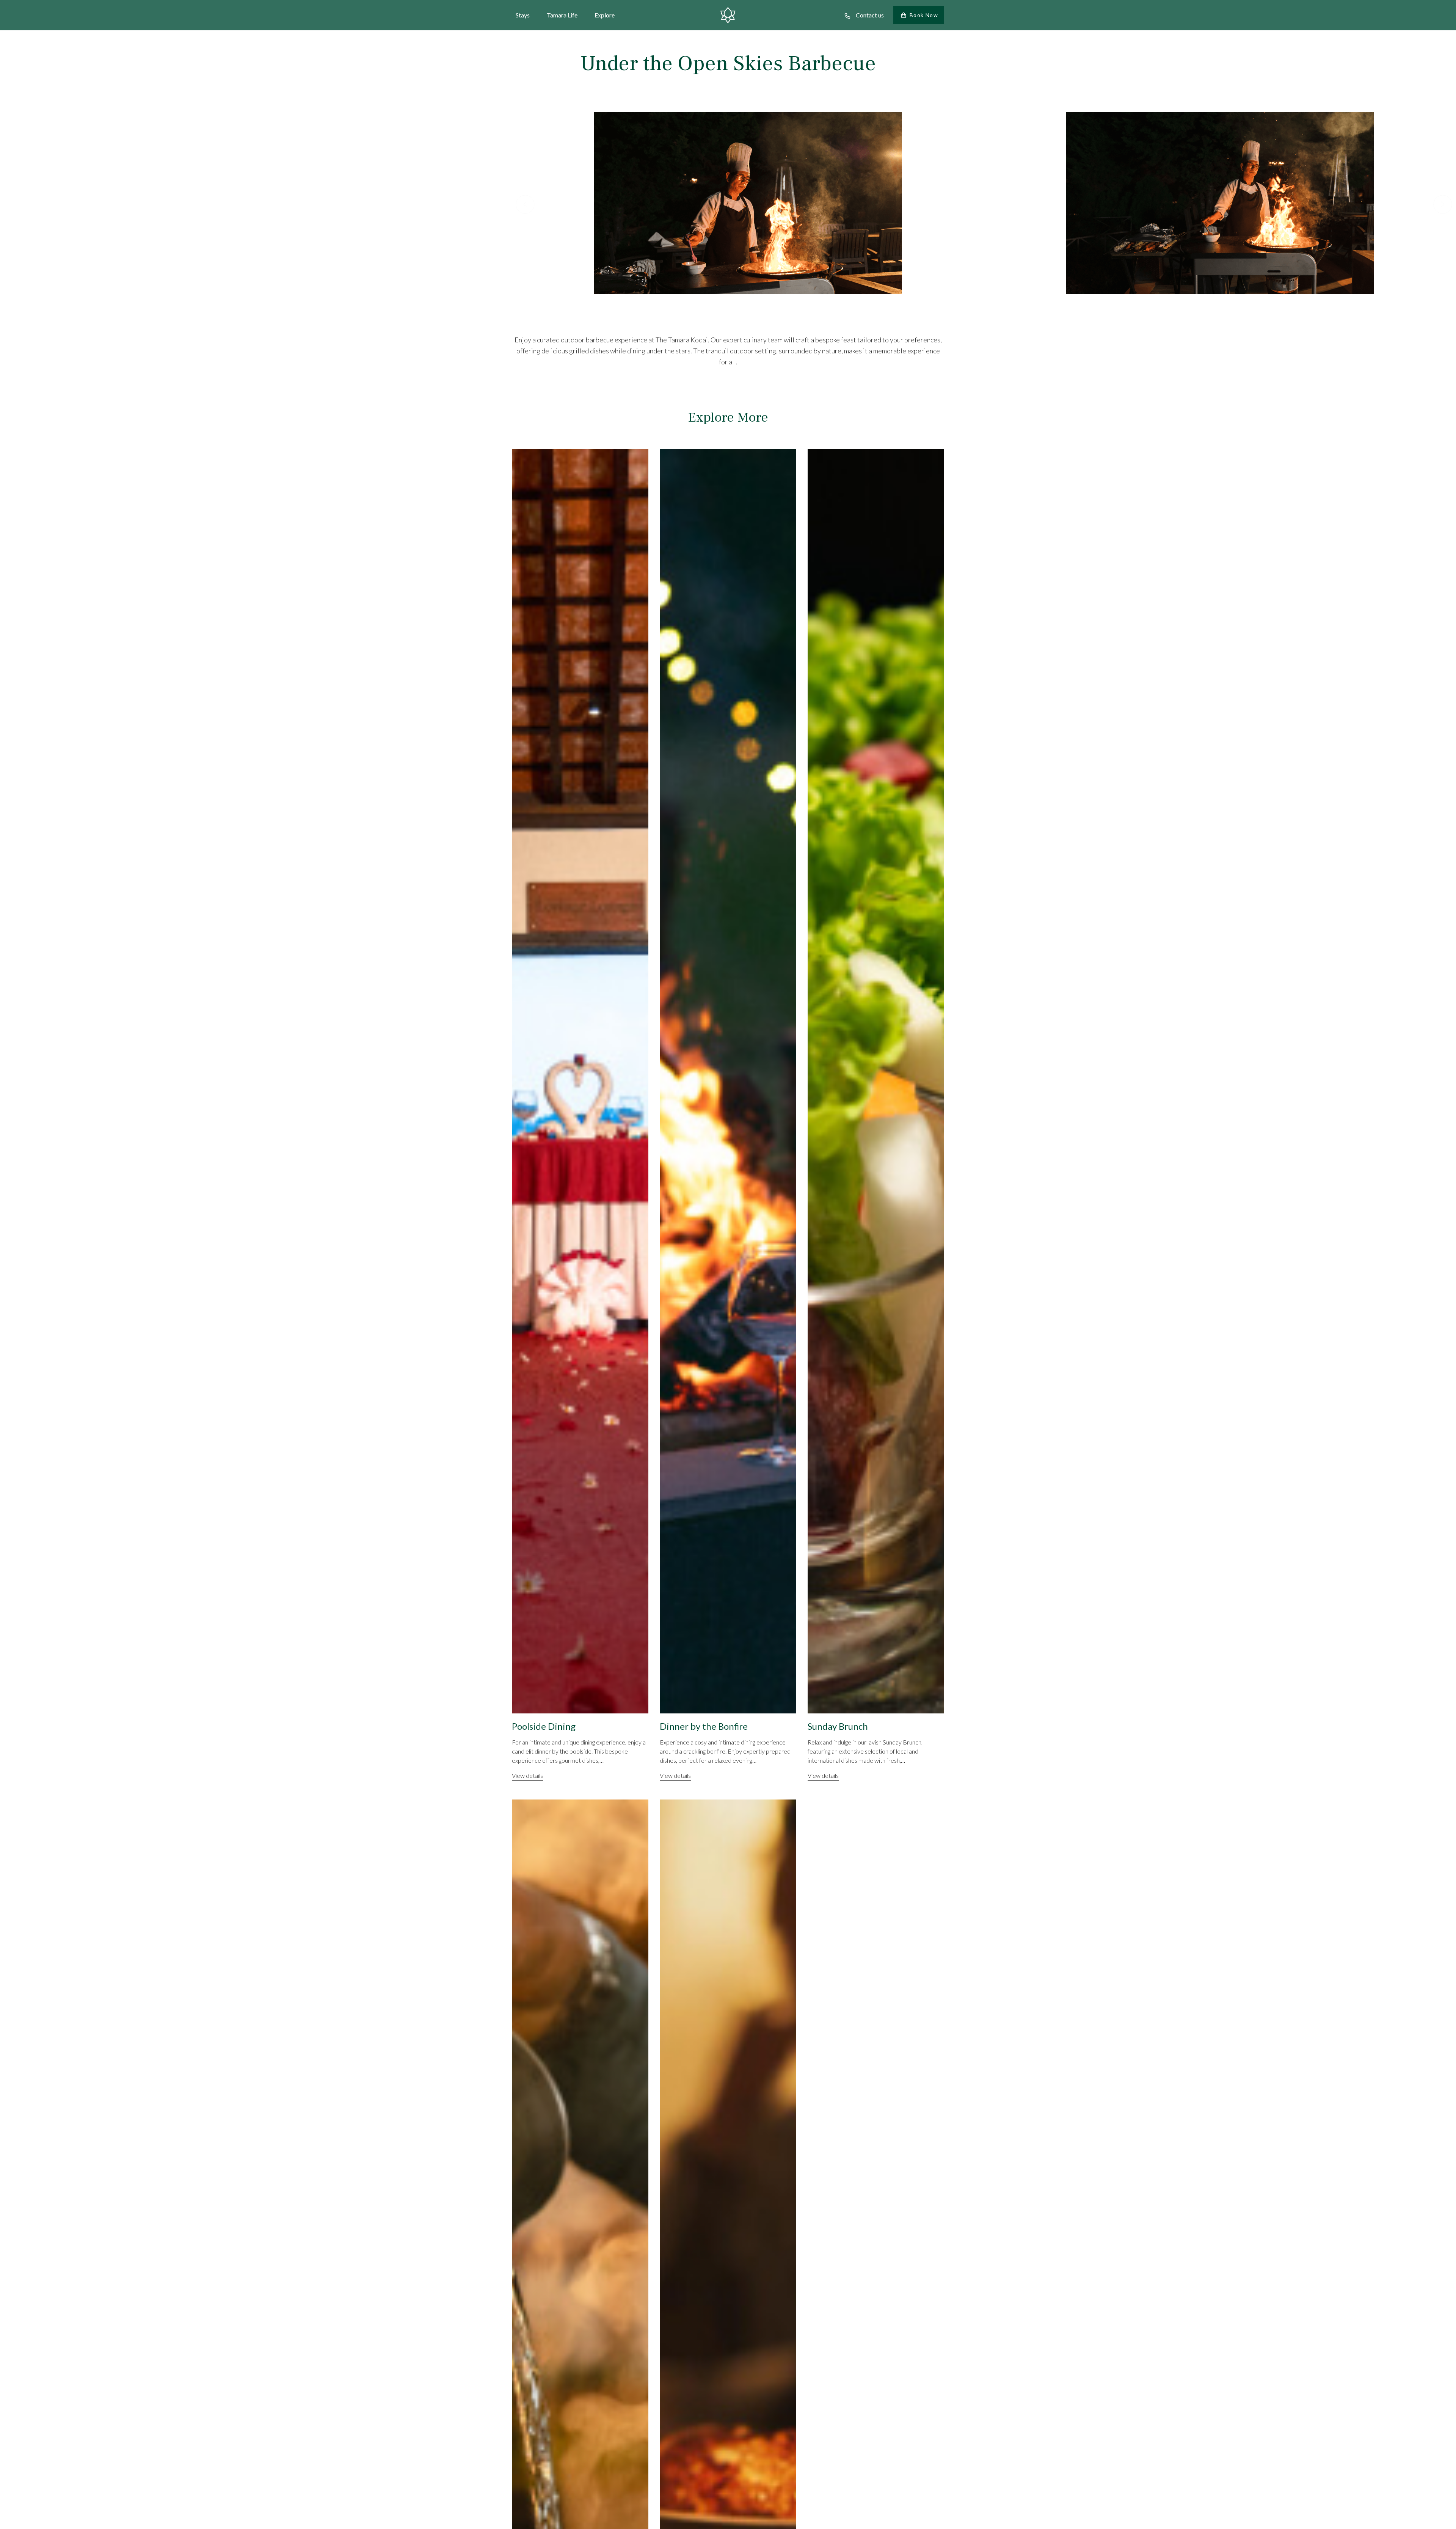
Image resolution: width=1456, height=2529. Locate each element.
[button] (525, 204)
